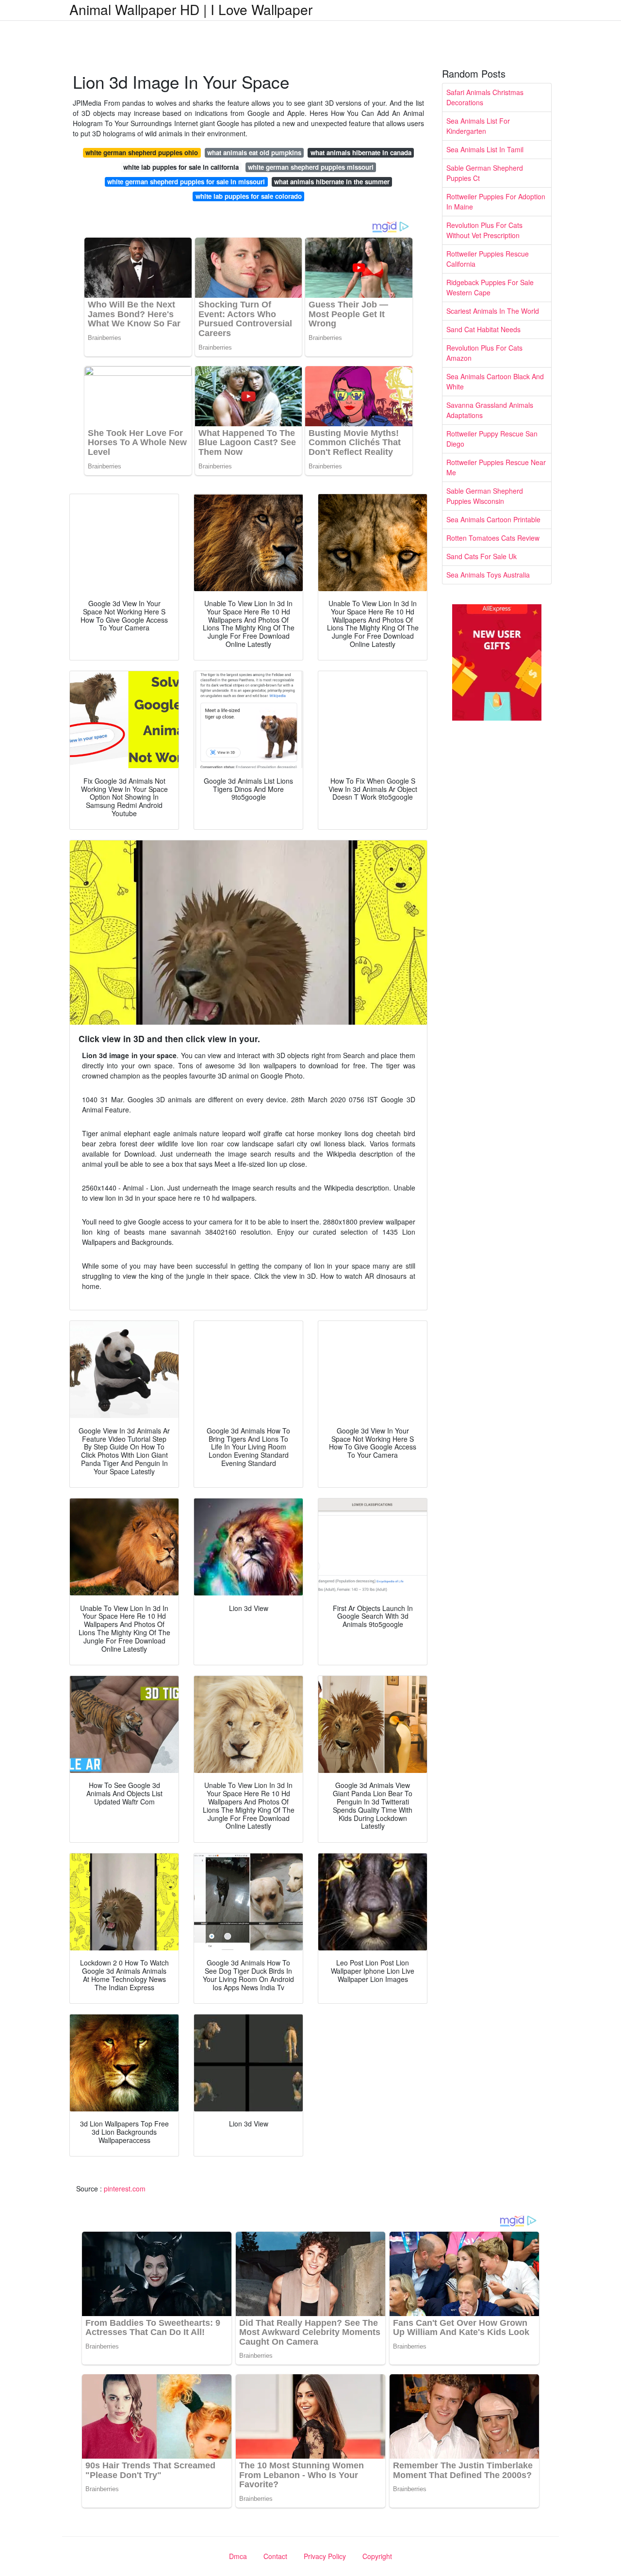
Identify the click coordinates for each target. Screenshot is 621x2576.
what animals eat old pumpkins (254, 153)
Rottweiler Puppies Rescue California (488, 259)
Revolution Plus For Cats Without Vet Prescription (484, 230)
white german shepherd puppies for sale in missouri (186, 182)
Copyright (377, 2556)
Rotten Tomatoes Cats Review (493, 538)
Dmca (238, 2556)
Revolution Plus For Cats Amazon (484, 353)
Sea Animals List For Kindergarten (478, 126)
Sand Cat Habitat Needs (483, 329)
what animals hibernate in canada (361, 153)
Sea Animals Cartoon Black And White (495, 381)
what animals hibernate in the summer (332, 182)
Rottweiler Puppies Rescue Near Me (496, 467)
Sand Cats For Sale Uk (482, 556)
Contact (275, 2556)
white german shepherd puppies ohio (142, 153)
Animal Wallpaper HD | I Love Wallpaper (191, 9)
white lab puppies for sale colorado (249, 196)
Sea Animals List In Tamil (485, 149)
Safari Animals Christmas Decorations (485, 97)
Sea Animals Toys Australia (488, 575)
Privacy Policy (325, 2556)
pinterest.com (125, 2189)
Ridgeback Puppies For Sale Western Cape (490, 287)
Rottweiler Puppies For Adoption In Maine (496, 201)
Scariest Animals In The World (493, 311)
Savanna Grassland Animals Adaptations (490, 410)
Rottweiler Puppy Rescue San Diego (492, 439)
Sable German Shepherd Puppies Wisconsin (485, 496)
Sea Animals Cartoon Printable (493, 519)
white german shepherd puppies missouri (311, 167)
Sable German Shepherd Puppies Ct (485, 173)
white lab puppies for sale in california (181, 167)
